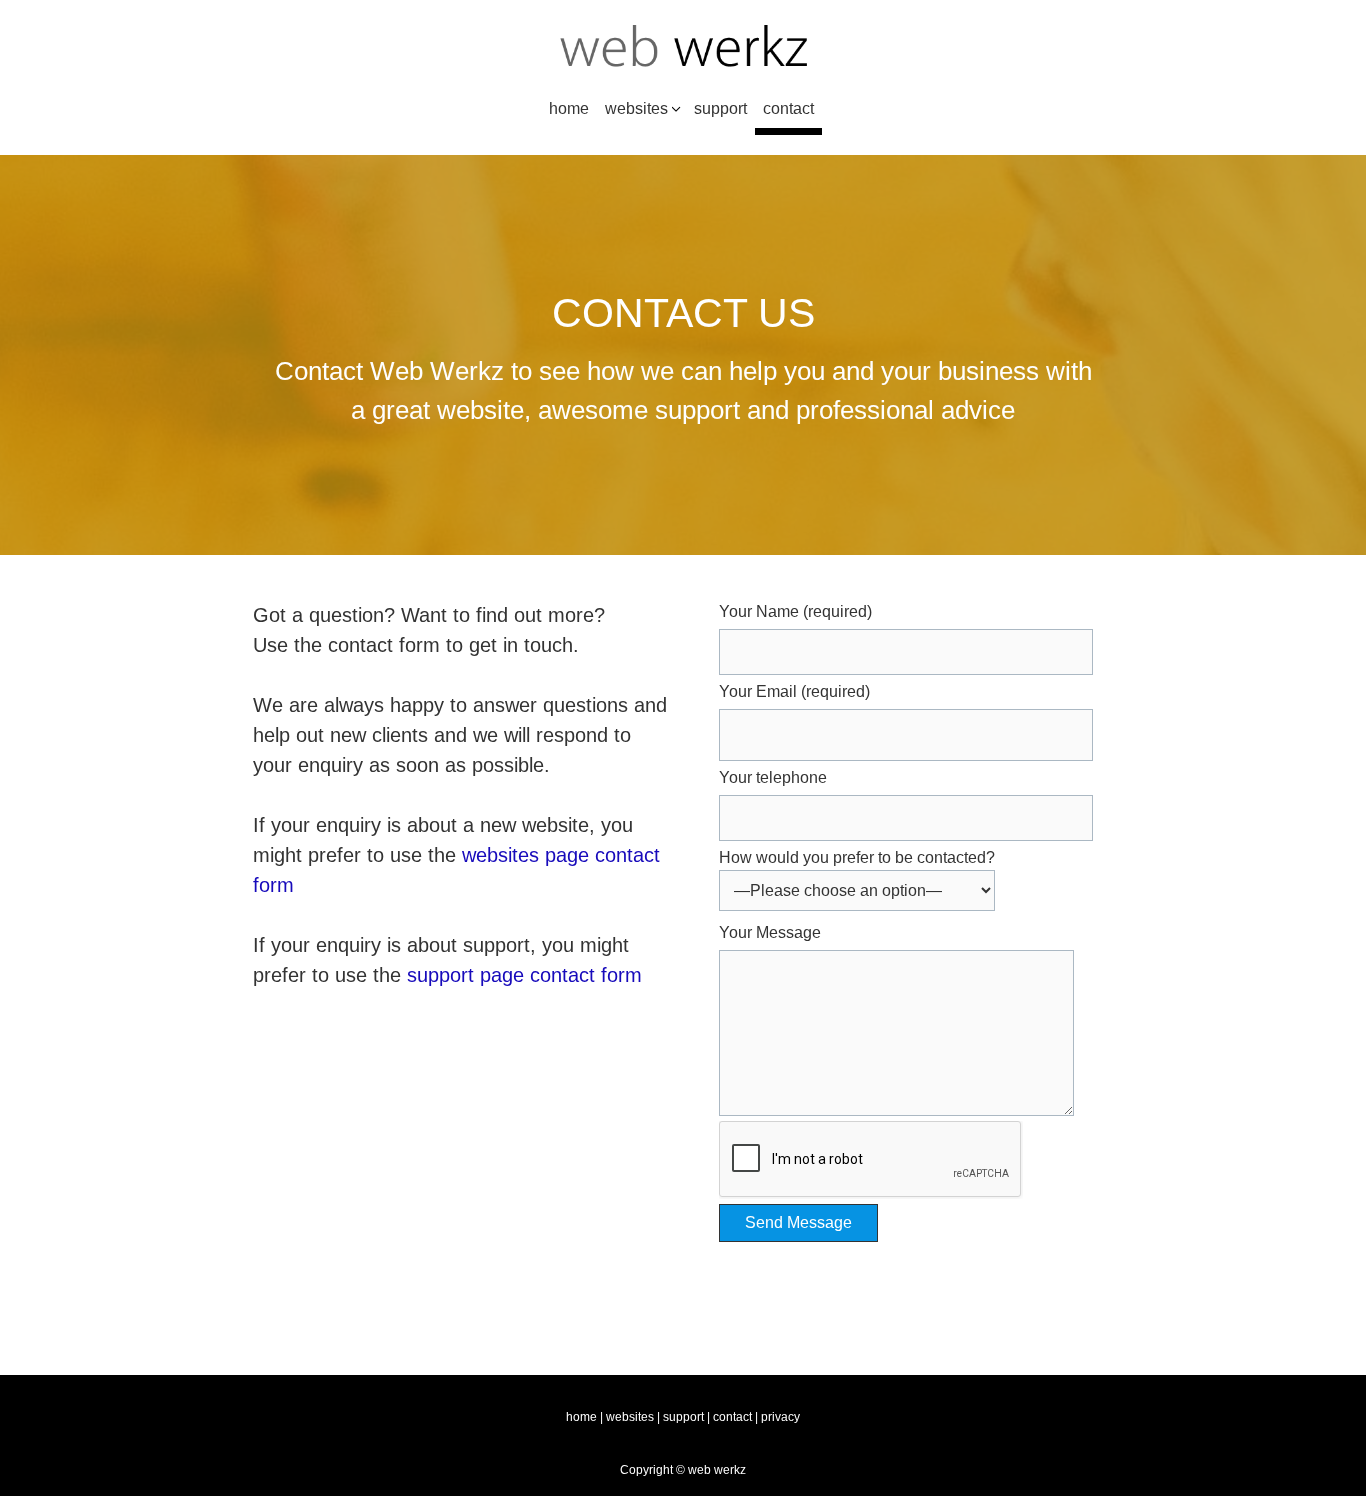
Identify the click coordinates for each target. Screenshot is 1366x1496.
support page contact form (524, 975)
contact (788, 108)
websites (636, 108)
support (720, 108)
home (569, 108)
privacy (780, 1417)
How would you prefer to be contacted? (857, 857)
